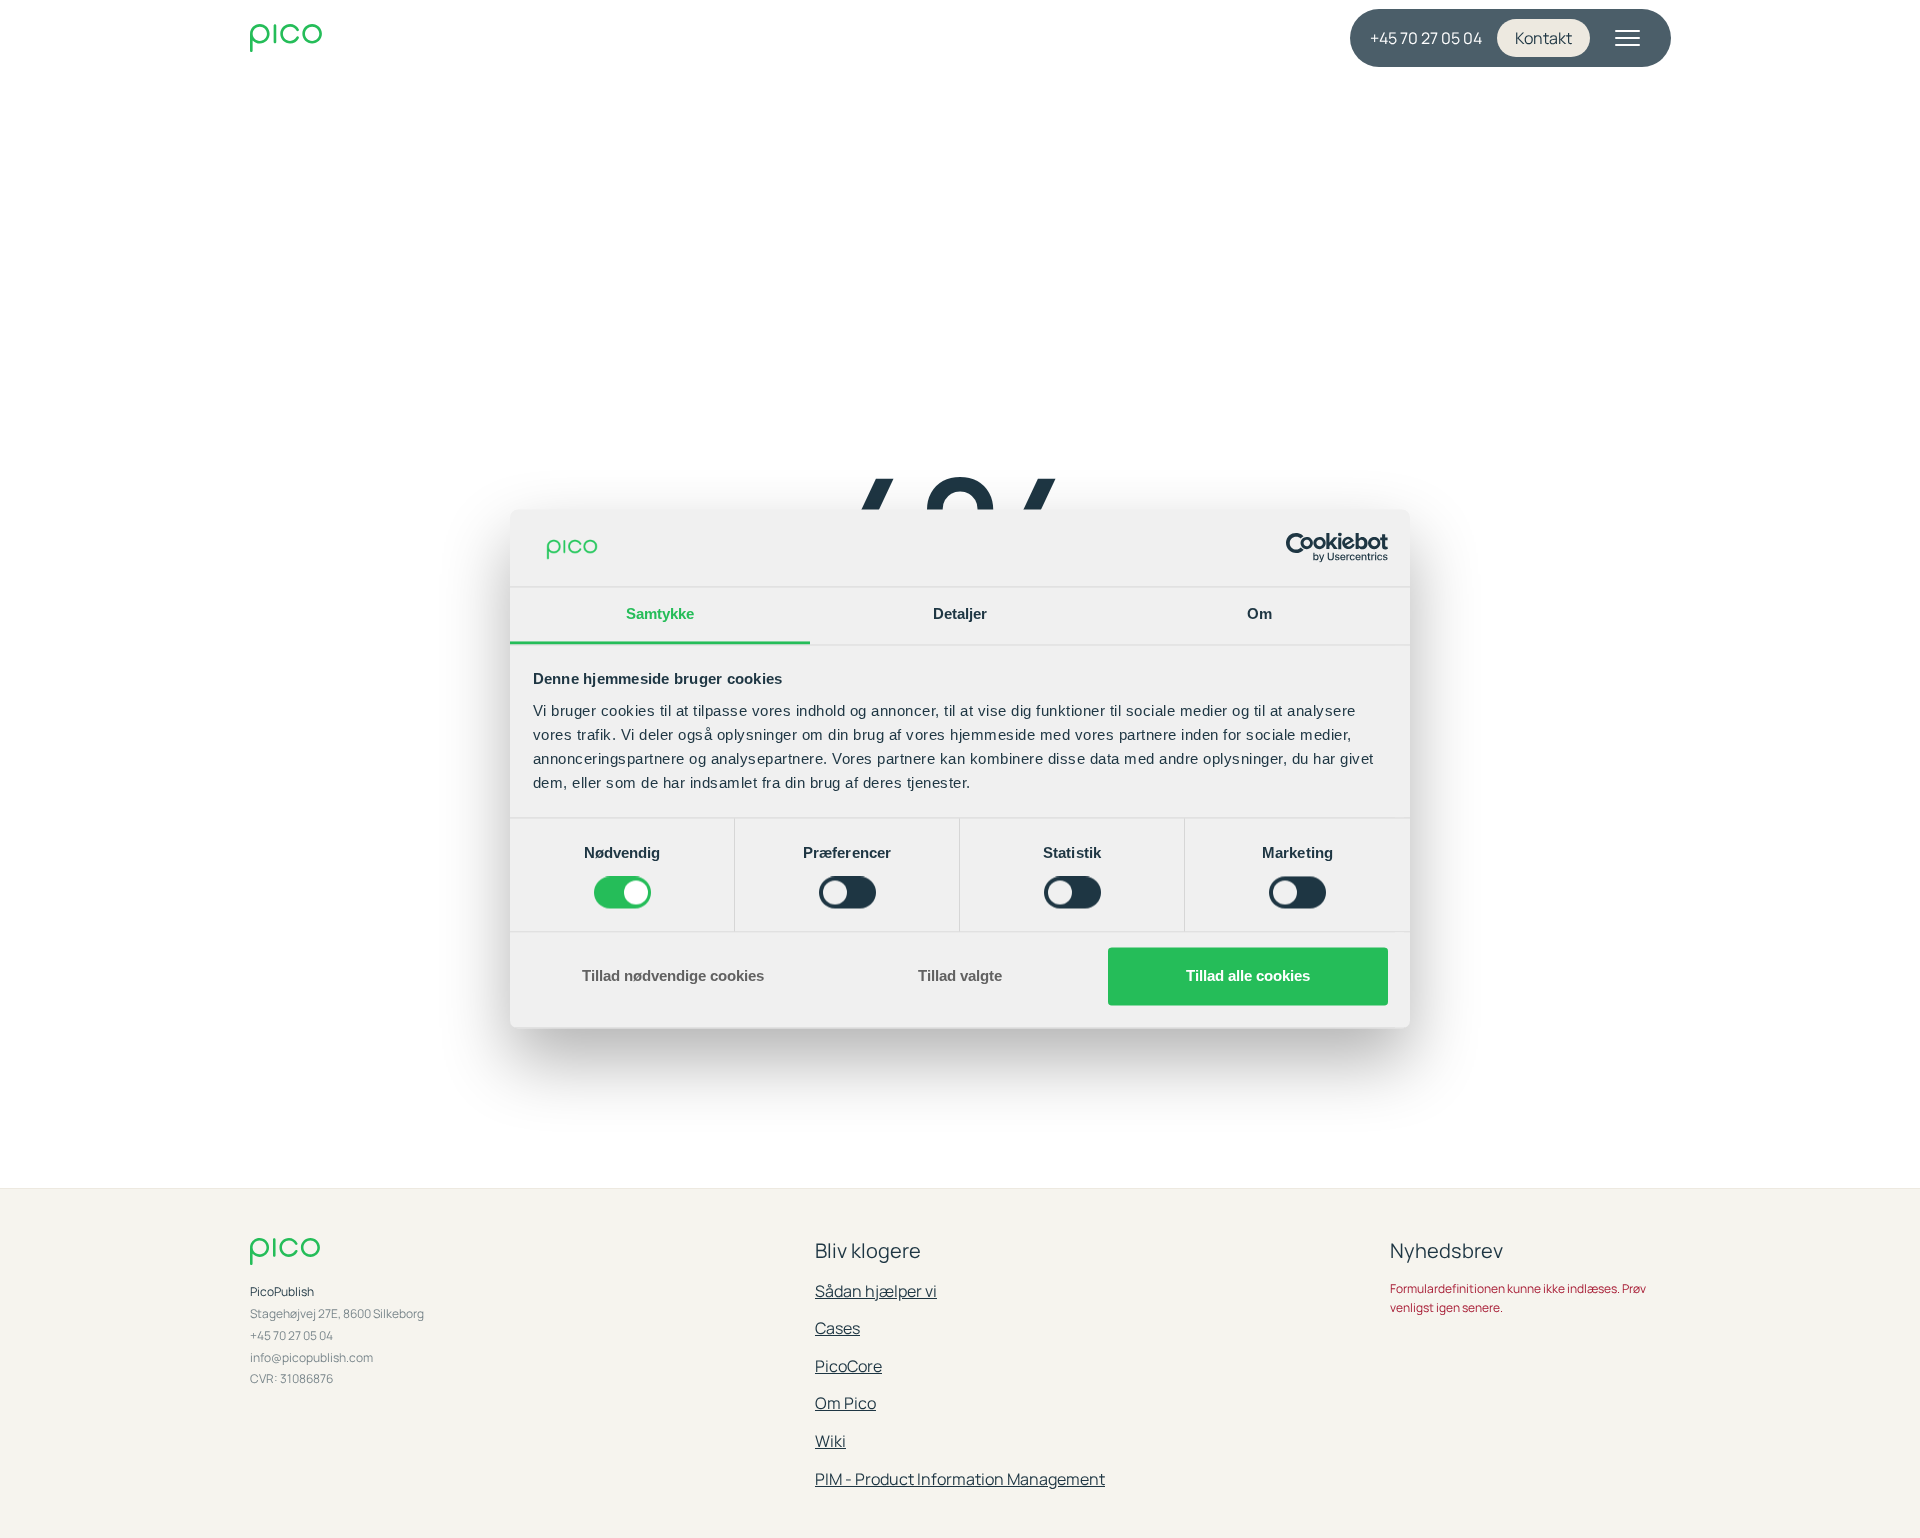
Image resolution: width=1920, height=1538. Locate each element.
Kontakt (1543, 38)
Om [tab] (1259, 613)
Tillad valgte (960, 975)
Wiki (830, 1441)
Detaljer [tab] (960, 613)
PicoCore (848, 1366)
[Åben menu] (1628, 38)
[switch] (847, 893)
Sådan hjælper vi (876, 1291)
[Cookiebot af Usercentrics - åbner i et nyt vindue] (1300, 548)
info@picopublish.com (311, 1358)
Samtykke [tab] (660, 613)
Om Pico (845, 1403)
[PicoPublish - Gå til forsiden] (440, 38)
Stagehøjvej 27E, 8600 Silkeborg (337, 1314)
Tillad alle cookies (1248, 975)
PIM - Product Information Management (960, 1479)
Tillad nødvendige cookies (673, 975)
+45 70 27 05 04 (1426, 38)
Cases (837, 1328)
